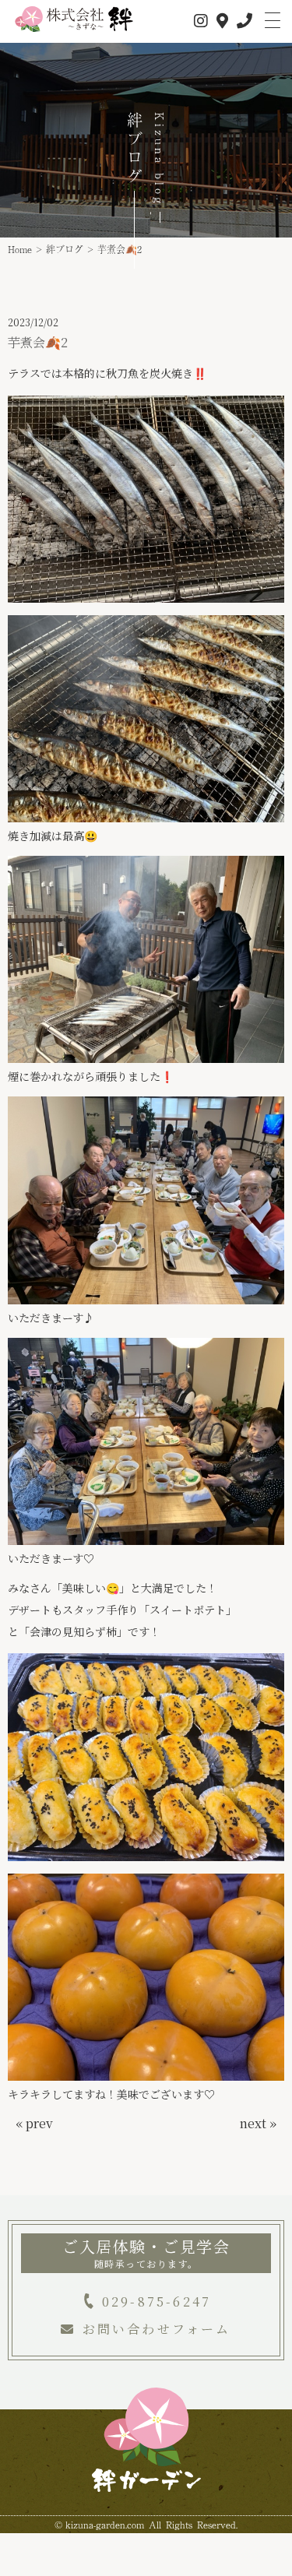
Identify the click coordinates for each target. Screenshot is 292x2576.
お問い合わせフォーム (157, 2329)
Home (20, 249)
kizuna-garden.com (105, 2525)
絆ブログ (65, 249)
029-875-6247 (157, 2302)
